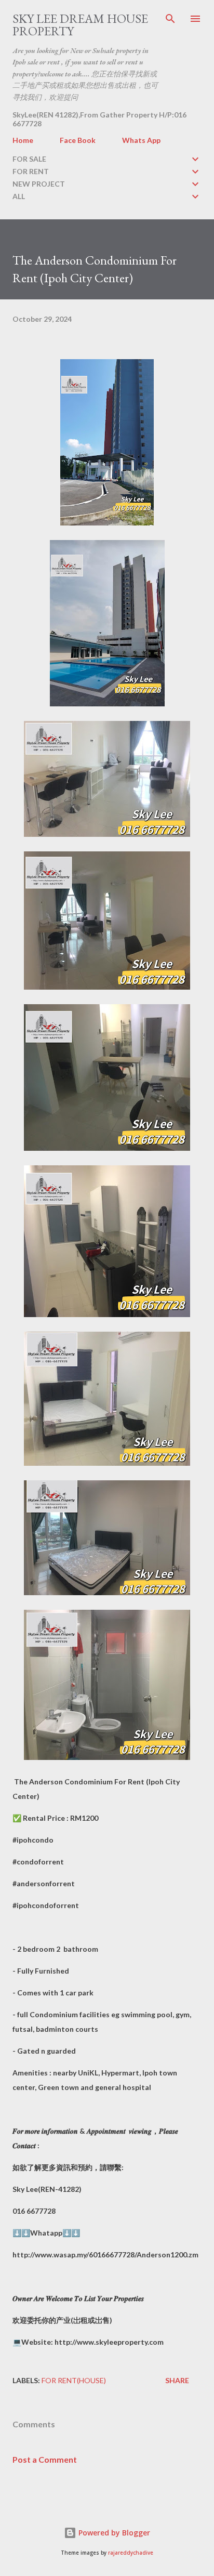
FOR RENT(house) (74, 2380)
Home (23, 140)
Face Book (78, 140)
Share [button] (177, 2380)
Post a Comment (45, 2459)
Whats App (141, 140)
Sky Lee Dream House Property (80, 25)
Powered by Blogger (113, 2533)
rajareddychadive (131, 2553)
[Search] (170, 19)
